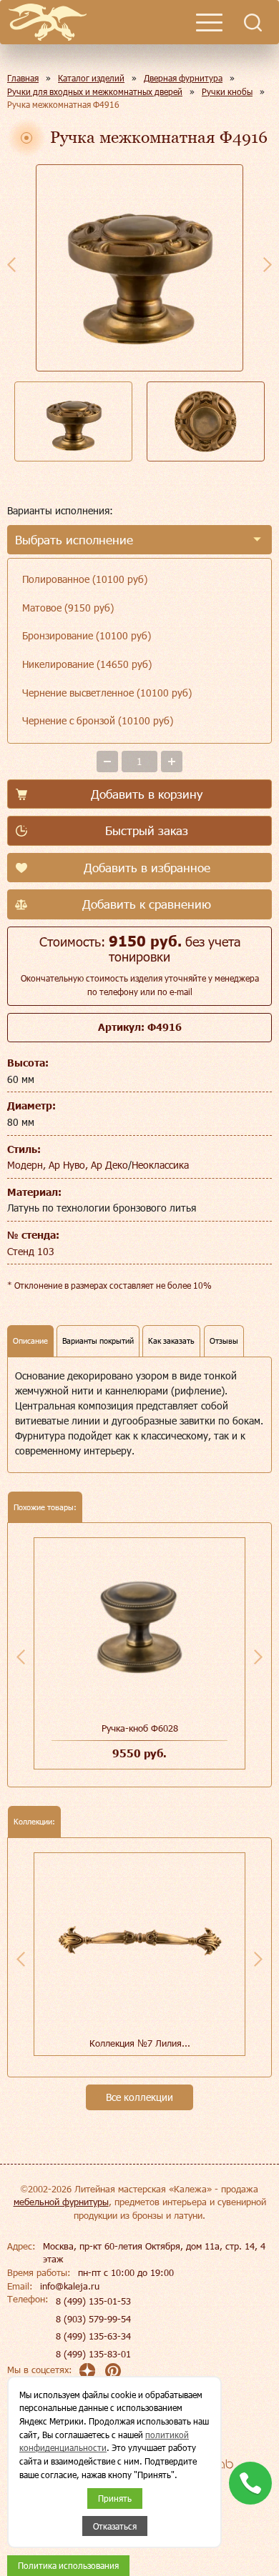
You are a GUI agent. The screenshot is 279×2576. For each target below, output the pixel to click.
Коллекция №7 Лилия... (140, 2043)
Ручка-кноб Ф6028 (140, 1728)
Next (268, 264)
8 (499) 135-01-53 (93, 2301)
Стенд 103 (31, 1251)
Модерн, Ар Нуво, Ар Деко (68, 1165)
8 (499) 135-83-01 (93, 2354)
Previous (11, 264)
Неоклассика (160, 1165)
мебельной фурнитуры (61, 2202)
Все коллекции (139, 2097)
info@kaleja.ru (70, 2286)
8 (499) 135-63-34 (93, 2336)
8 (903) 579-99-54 (93, 2319)
